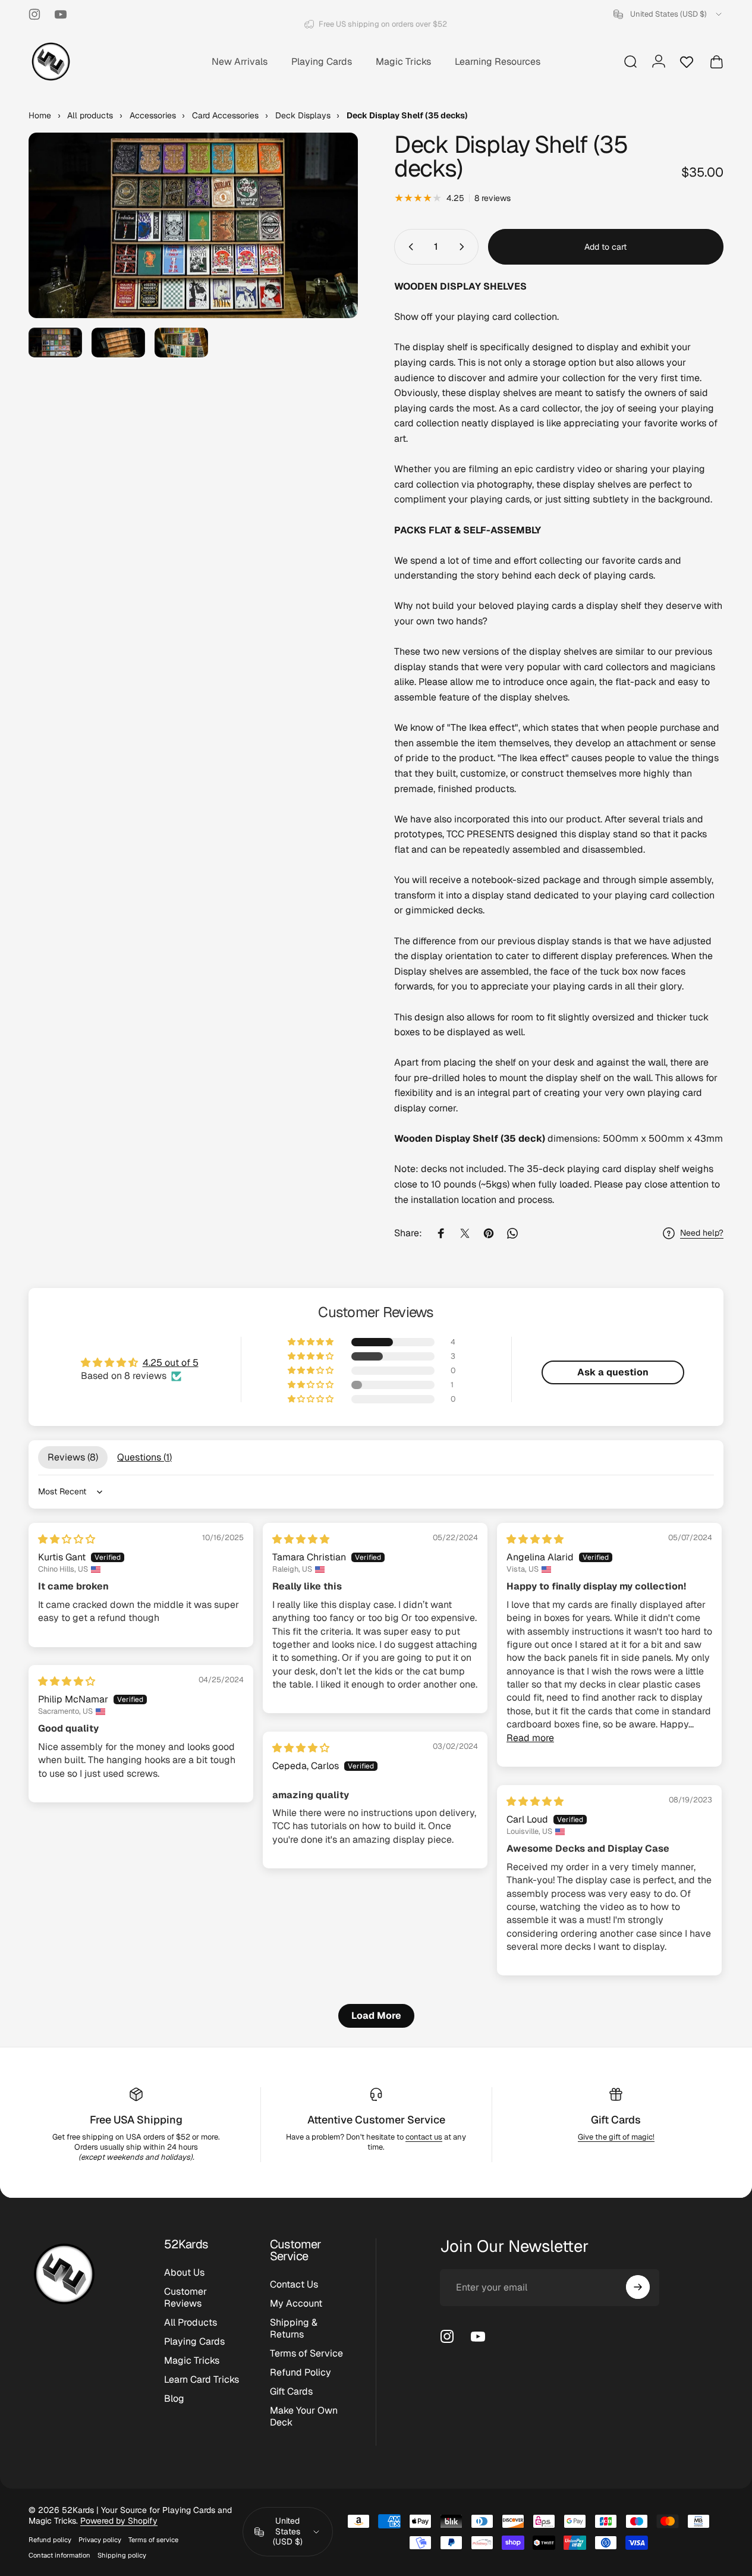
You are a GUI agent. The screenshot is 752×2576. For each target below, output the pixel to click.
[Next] (327, 244)
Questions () (144, 1457)
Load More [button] (376, 2016)
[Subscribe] (638, 2287)
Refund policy (50, 2540)
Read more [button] (530, 1738)
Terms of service (153, 2540)
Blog (174, 2399)
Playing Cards (194, 2342)
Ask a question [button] (613, 1372)
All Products (191, 2323)
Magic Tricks (192, 2361)
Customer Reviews (185, 2298)
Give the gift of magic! (616, 2137)
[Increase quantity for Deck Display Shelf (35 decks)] (464, 247)
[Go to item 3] (181, 343)
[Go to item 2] (118, 343)
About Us (184, 2273)
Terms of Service (306, 2354)
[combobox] (668, 14)
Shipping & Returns (294, 2329)
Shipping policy (122, 2555)
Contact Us (294, 2285)
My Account (296, 2304)
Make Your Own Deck (304, 2417)
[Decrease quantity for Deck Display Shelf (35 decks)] (408, 247)
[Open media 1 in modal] (193, 225)
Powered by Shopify (119, 2521)
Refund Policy (301, 2373)
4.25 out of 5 (171, 1363)
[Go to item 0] (55, 343)
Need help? (702, 1233)
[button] (312, 1342)
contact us (424, 2137)
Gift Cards (616, 2120)
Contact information (59, 2555)
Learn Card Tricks (202, 2380)
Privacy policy (100, 2540)
